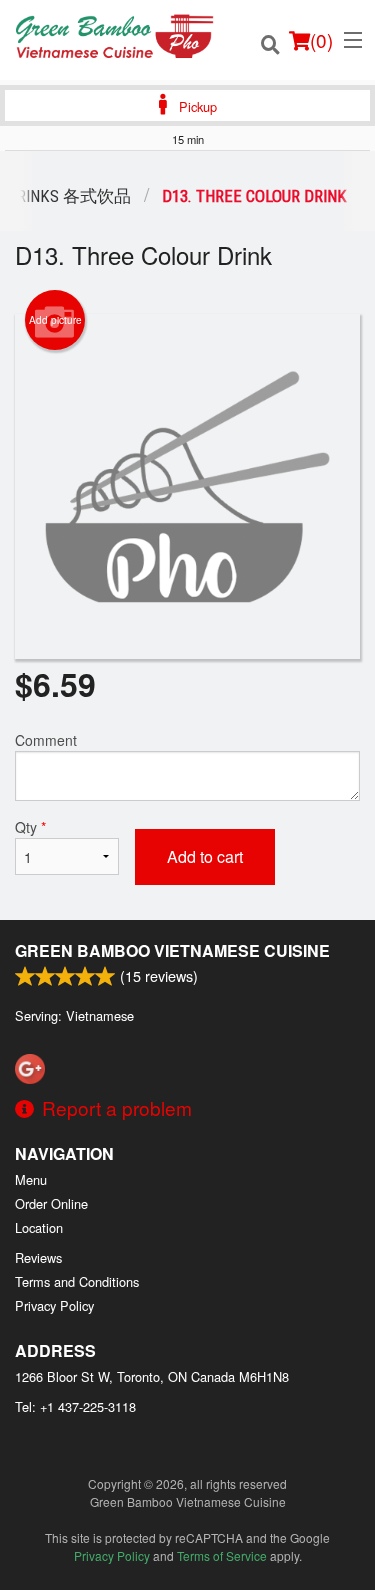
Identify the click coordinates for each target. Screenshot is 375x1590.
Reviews (38, 1257)
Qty (30, 827)
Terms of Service (222, 1555)
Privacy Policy (54, 1305)
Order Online (51, 1203)
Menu (31, 1179)
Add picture (55, 320)
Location (39, 1227)
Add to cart (205, 856)
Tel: (75, 1406)
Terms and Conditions (77, 1281)
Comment (46, 740)
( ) (321, 39)
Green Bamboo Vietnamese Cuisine (172, 950)
